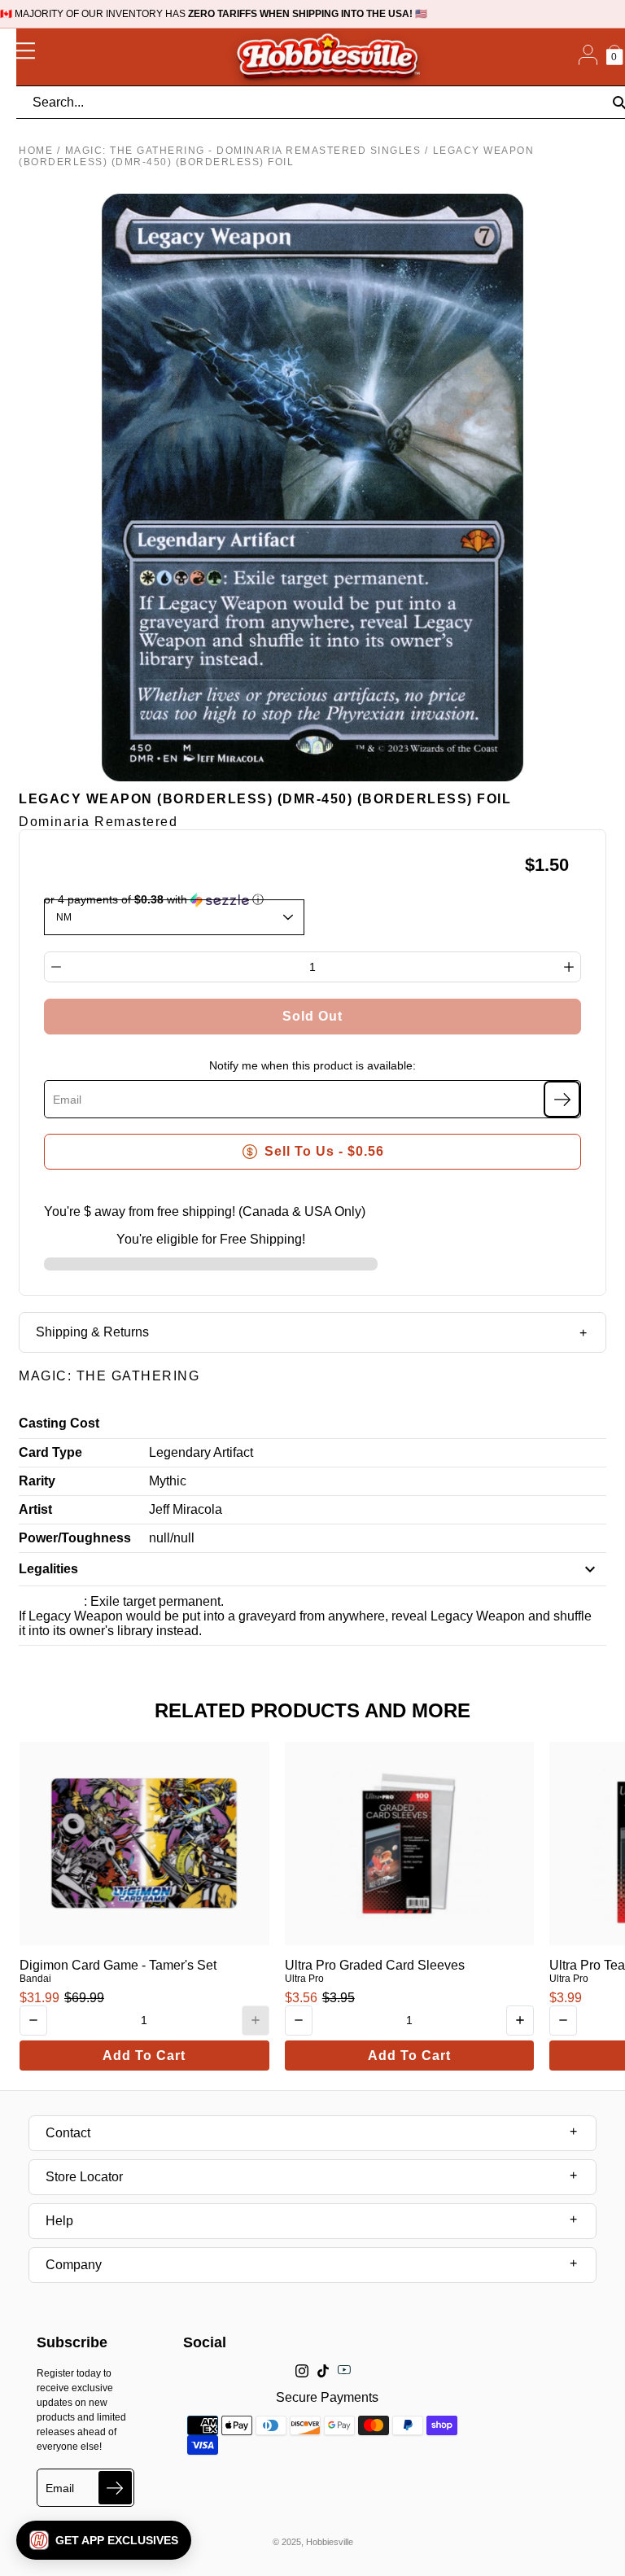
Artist (35, 1509)
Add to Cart (144, 2056)
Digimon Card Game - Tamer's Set (118, 1965)
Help (59, 2221)
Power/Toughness (75, 1538)
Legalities (48, 1569)
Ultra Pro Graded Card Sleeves (375, 1965)
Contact (68, 2133)
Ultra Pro (304, 1979)
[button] (104, 2540)
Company (74, 2265)
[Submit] (115, 2488)
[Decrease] (56, 967)
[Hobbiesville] (327, 57)
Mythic (168, 1481)
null (160, 1538)
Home (36, 151)
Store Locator (84, 2177)
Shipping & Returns (92, 1332)
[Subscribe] (562, 1099)
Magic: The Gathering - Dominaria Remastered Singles (243, 151)
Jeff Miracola (186, 1509)
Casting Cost (59, 1423)
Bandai (35, 1979)
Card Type (50, 1452)
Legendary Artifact (201, 1452)
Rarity (37, 1481)
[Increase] (569, 967)
